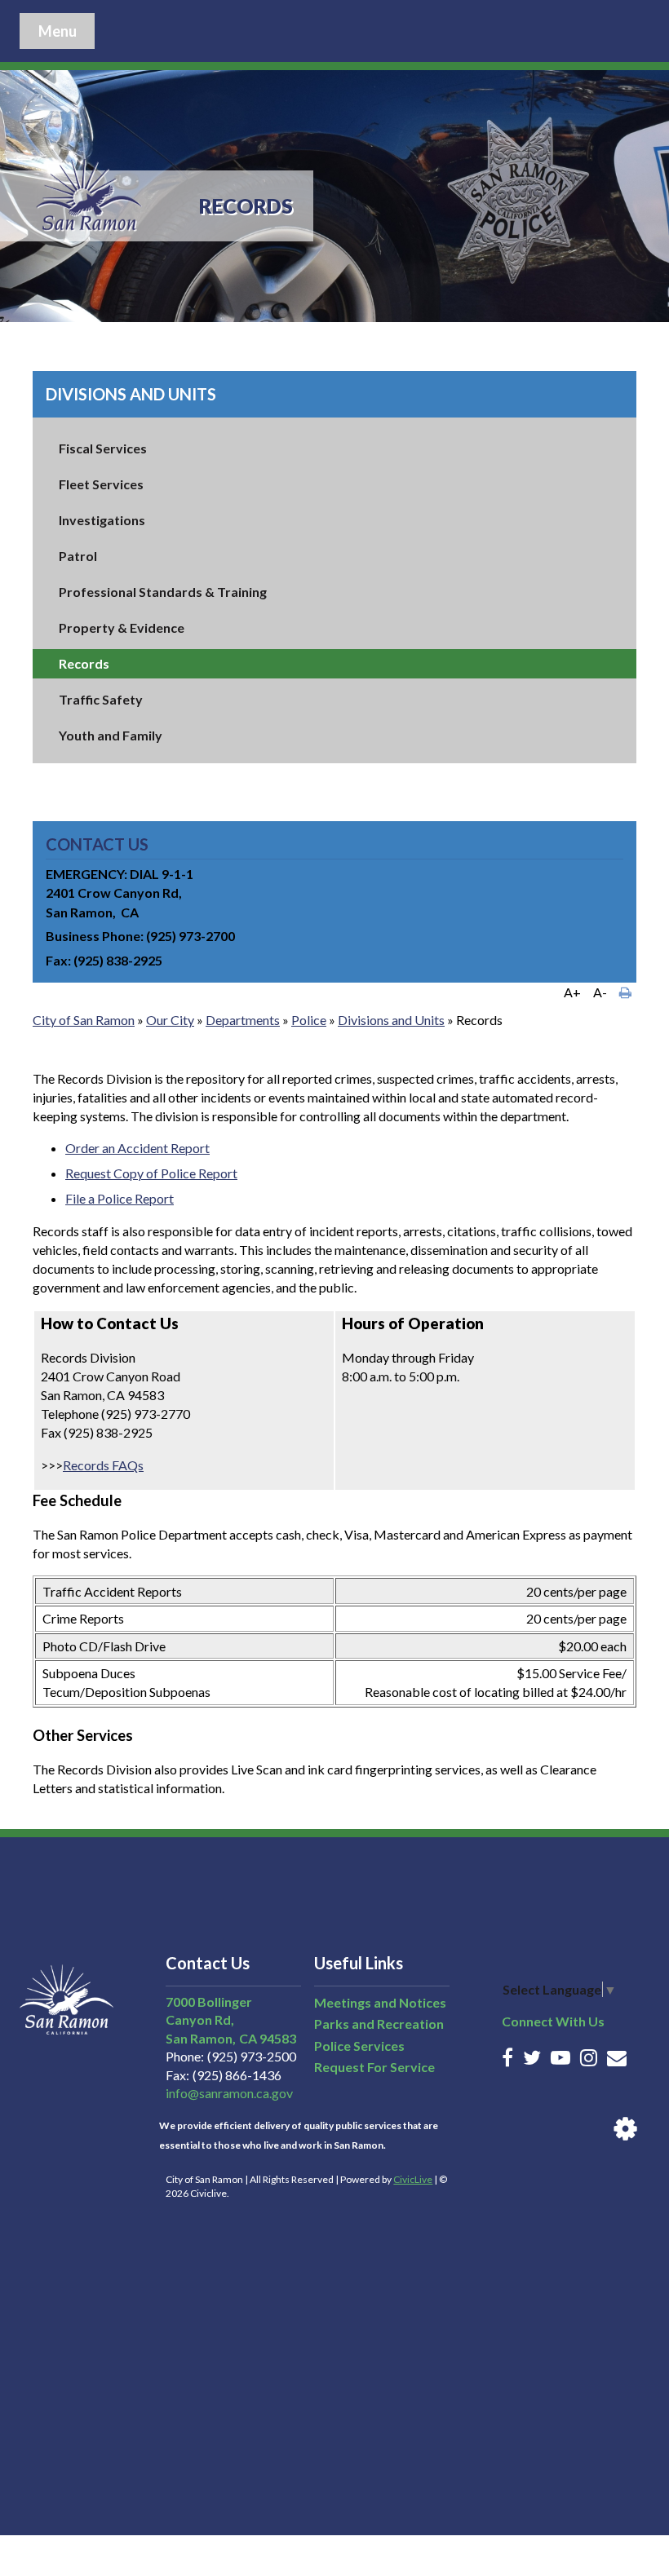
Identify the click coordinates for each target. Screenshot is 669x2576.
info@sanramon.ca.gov (229, 2093)
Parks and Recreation (379, 2024)
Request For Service (374, 2067)
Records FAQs (103, 1465)
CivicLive (413, 2179)
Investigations (102, 520)
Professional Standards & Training (163, 592)
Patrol (78, 556)
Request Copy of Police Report (151, 1173)
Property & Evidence (122, 627)
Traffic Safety (101, 699)
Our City (170, 1020)
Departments (243, 1020)
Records (84, 663)
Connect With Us (553, 2021)
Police (309, 1020)
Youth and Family (111, 735)
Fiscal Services (103, 448)
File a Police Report (120, 1198)
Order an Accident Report (137, 1148)
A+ (572, 992)
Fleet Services (101, 484)
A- (600, 992)
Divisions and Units (131, 394)
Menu (58, 31)
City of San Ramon (84, 1020)
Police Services (359, 2046)
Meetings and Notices (380, 2002)
